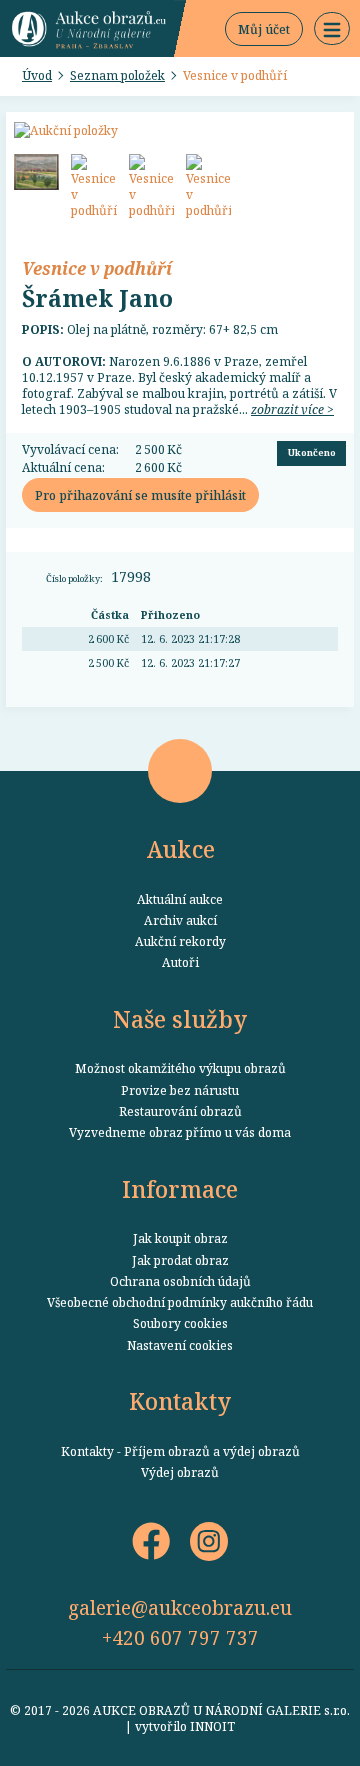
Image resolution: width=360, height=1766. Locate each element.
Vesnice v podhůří (235, 75)
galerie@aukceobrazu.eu (180, 1607)
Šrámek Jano (97, 298)
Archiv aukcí (180, 920)
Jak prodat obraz (180, 1260)
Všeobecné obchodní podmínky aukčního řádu (180, 1302)
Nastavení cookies (180, 1345)
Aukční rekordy (180, 941)
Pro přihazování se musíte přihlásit (140, 495)
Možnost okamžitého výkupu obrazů (180, 1068)
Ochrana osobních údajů (180, 1281)
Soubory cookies (180, 1323)
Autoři (180, 962)
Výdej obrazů (180, 1472)
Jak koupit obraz (180, 1238)
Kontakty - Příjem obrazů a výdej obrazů (180, 1451)
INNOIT (212, 1726)
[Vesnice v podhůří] (36, 172)
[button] (332, 29)
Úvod (37, 75)
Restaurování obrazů (180, 1111)
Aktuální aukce (180, 899)
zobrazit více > (292, 409)
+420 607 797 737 (180, 1637)
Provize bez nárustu (180, 1090)
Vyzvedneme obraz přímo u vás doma (180, 1132)
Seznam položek (117, 75)
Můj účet (264, 29)
